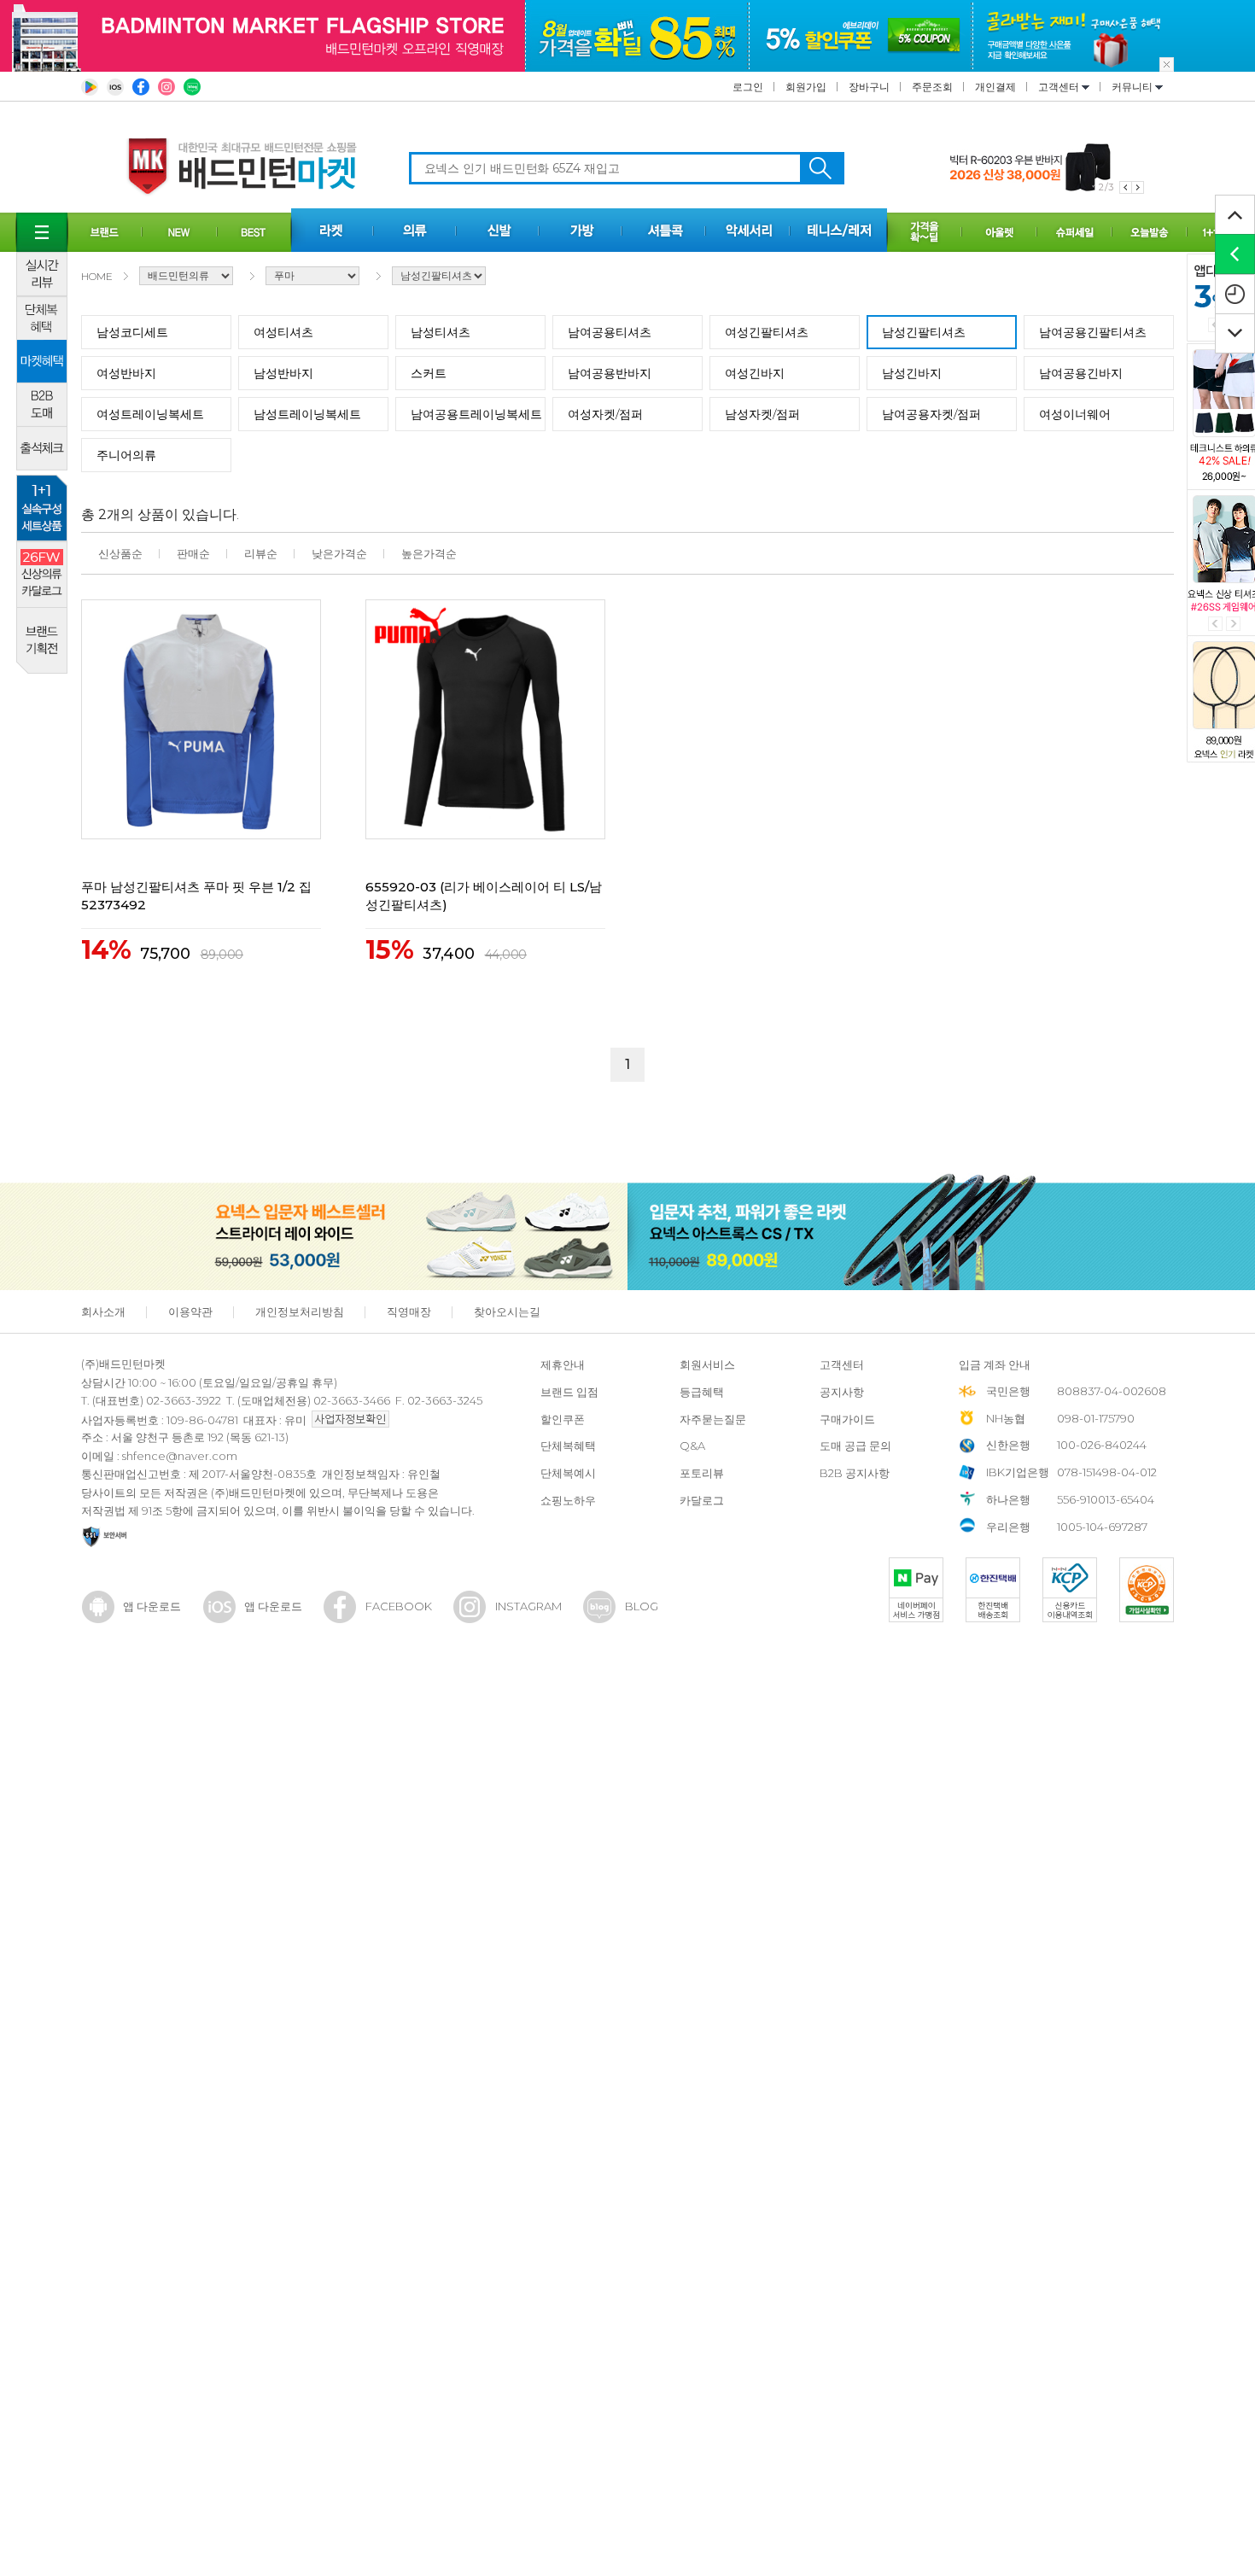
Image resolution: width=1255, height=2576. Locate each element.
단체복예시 (568, 1473)
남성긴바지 (912, 373)
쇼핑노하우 (568, 1500)
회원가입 (806, 87)
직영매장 (409, 1311)
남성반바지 (283, 373)
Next (1233, 624)
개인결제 (995, 87)
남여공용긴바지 (1081, 373)
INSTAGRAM (528, 1606)
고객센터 (1060, 87)
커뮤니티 (1133, 87)
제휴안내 (563, 1364)
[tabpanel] (1047, 168)
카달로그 (702, 1500)
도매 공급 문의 (855, 1446)
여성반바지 (126, 373)
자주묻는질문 (713, 1419)
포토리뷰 (702, 1473)
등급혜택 (702, 1392)
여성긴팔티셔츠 (767, 332)
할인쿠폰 (563, 1419)
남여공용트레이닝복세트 (476, 414)
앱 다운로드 (152, 1606)
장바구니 (869, 87)
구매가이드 (847, 1419)
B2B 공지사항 (855, 1473)
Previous (1215, 624)
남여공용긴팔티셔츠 (1093, 332)
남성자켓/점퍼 (762, 414)
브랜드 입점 (569, 1392)
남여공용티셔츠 (610, 332)
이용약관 (190, 1311)
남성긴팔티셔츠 (924, 332)
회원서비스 (707, 1364)
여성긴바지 (755, 373)
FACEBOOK (399, 1606)
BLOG (642, 1606)
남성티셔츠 (441, 332)
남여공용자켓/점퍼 (931, 414)
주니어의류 (126, 455)
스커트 (429, 373)
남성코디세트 (132, 332)
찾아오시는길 (507, 1311)
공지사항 (842, 1392)
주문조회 (932, 87)
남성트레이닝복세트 (307, 414)
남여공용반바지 (610, 373)
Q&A (692, 1446)
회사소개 (103, 1311)
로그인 (748, 87)
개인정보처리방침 (300, 1311)
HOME (97, 276)
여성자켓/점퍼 (605, 414)
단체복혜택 (568, 1446)
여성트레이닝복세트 (150, 414)
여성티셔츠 (283, 332)
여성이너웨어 (1075, 414)
